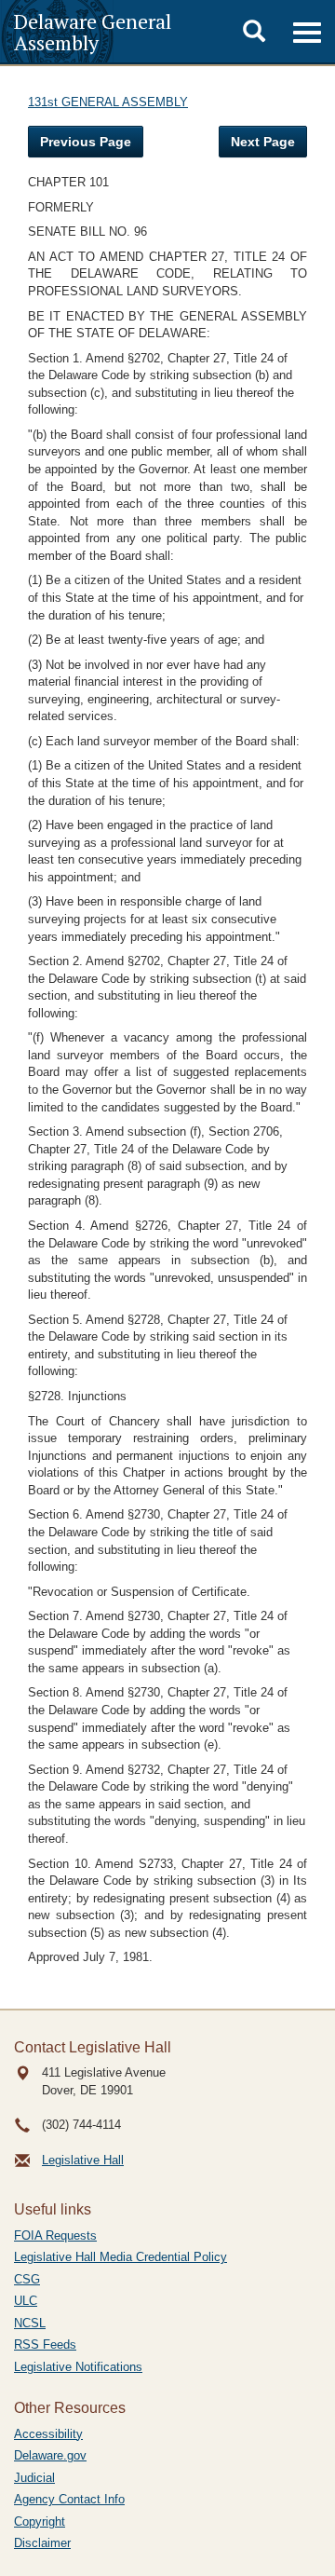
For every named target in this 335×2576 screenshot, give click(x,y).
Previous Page (86, 142)
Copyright (40, 2521)
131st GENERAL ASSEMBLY (108, 102)
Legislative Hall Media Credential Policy (121, 2257)
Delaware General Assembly (93, 32)
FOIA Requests (55, 2235)
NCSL (30, 2323)
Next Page (263, 142)
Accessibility (48, 2434)
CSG (27, 2279)
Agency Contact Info (69, 2499)
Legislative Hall (83, 2160)
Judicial (34, 2478)
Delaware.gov (50, 2455)
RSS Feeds (45, 2344)
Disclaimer (42, 2543)
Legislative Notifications (78, 2367)
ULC (26, 2301)
